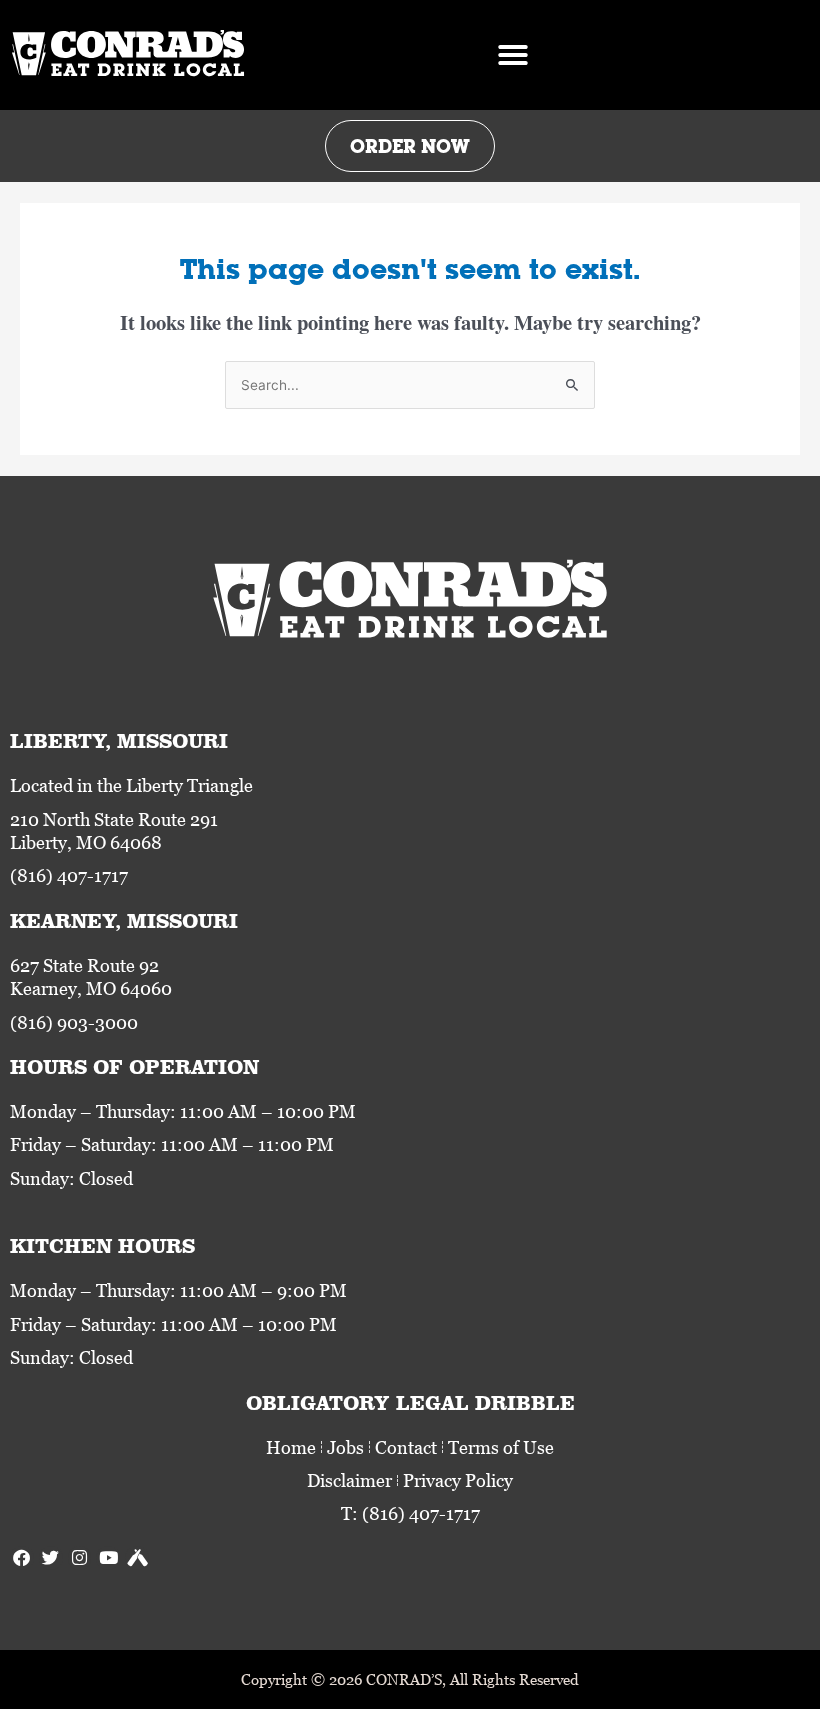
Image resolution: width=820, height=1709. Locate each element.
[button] (513, 55)
